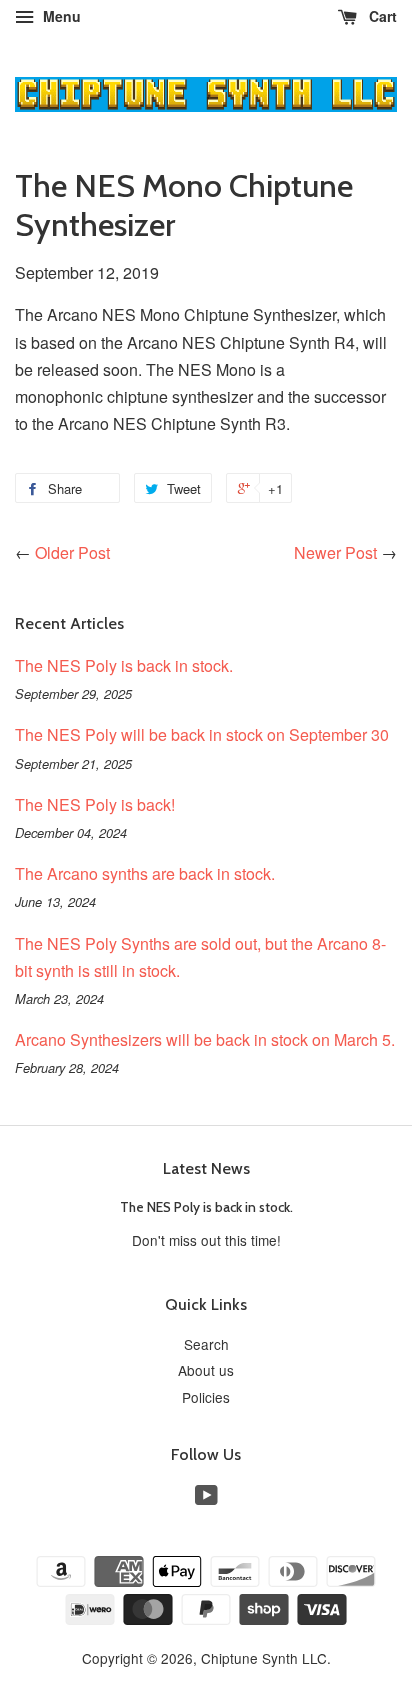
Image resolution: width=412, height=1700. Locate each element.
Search (206, 1344)
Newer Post (335, 552)
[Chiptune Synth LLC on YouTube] (206, 1498)
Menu (60, 16)
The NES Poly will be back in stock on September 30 (202, 734)
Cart (381, 16)
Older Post (72, 552)
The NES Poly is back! (95, 804)
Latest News (206, 1168)
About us (206, 1370)
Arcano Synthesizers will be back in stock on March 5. (205, 1039)
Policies (206, 1397)
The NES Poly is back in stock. (124, 665)
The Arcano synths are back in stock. (145, 873)
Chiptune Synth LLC (264, 1658)
